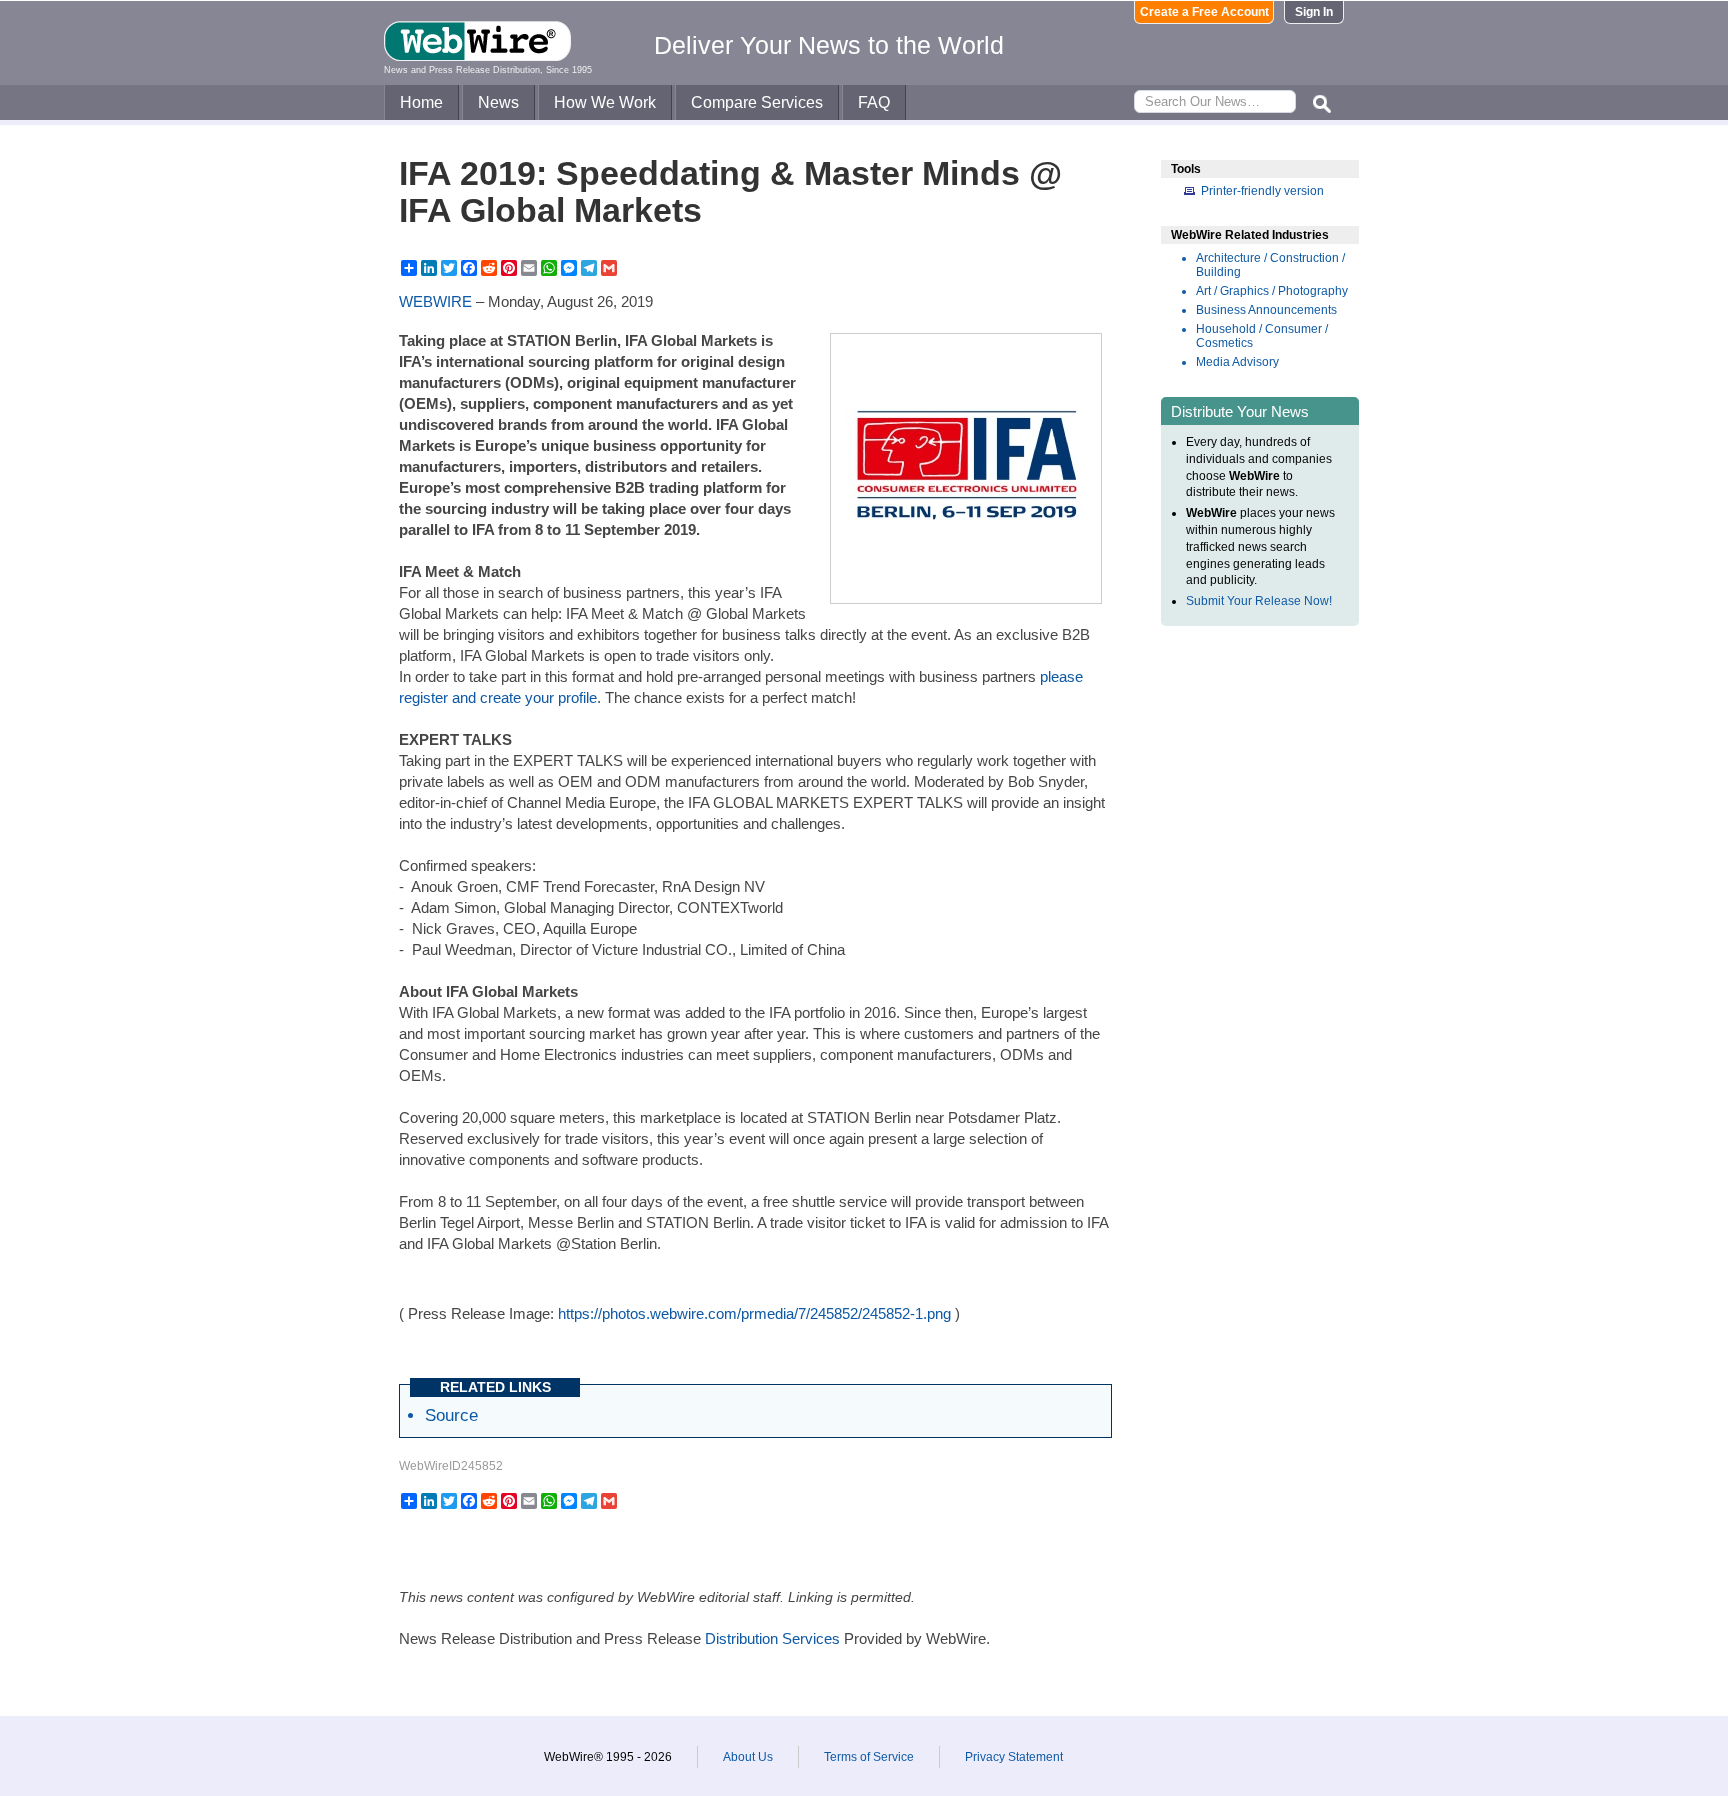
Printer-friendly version (1262, 191)
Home (421, 102)
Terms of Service (869, 1757)
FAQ (874, 102)
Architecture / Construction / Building (1270, 265)
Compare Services (757, 102)
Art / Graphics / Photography (1272, 291)
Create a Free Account (1204, 12)
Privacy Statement (1014, 1757)
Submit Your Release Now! (1259, 601)
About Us (748, 1757)
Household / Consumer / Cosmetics (1262, 336)
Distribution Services (772, 1638)
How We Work (605, 102)
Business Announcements (1266, 310)
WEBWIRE (435, 301)
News (498, 102)
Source (451, 1415)
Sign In (1314, 12)
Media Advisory (1237, 362)
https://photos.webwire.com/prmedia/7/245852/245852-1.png (754, 1313)
